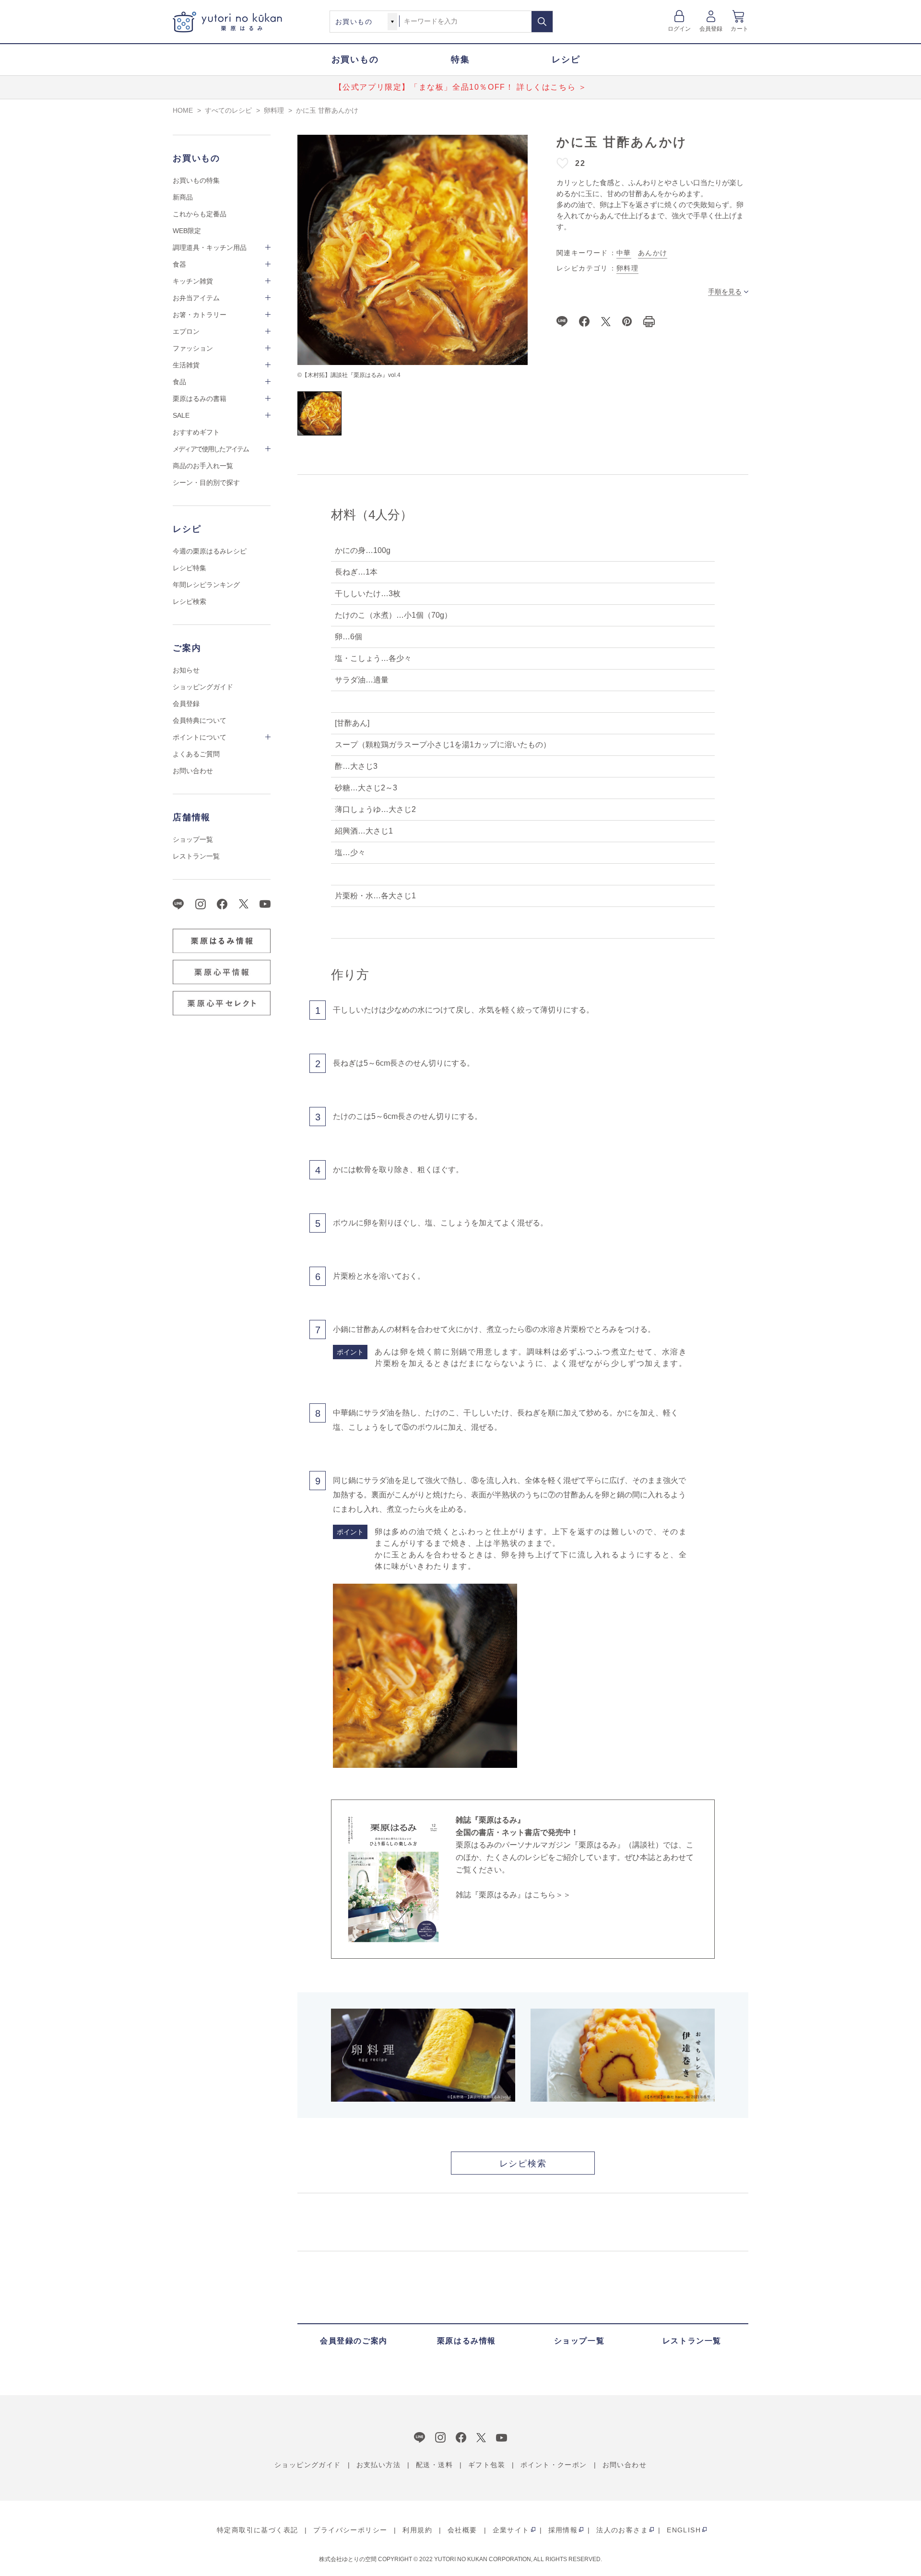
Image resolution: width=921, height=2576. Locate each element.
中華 (624, 253)
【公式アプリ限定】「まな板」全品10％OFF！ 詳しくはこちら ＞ (461, 87)
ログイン (679, 29)
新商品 (183, 197)
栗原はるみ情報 (466, 2341)
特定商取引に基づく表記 (257, 2530)
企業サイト (511, 2530)
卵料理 (627, 268)
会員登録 (711, 29)
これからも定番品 (200, 214)
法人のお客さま (622, 2530)
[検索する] (542, 22)
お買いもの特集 (196, 180)
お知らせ (186, 670)
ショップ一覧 (193, 839)
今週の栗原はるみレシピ (210, 551)
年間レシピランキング (206, 585)
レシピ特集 (189, 568)
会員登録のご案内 (354, 2341)
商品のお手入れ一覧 (203, 466)
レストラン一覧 (196, 856)
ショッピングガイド (203, 687)
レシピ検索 (189, 601)
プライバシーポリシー (350, 2530)
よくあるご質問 (196, 754)
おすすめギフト (196, 432)
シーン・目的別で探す (206, 482)
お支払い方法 (378, 2465)
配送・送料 (434, 2465)
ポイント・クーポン (554, 2465)
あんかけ (653, 253)
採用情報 (563, 2530)
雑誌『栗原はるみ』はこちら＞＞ (513, 1895)
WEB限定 (187, 231)
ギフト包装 (487, 2465)
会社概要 (462, 2530)
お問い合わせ (193, 771)
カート (739, 29)
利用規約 (417, 2530)
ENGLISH (684, 2530)
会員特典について (200, 720)
